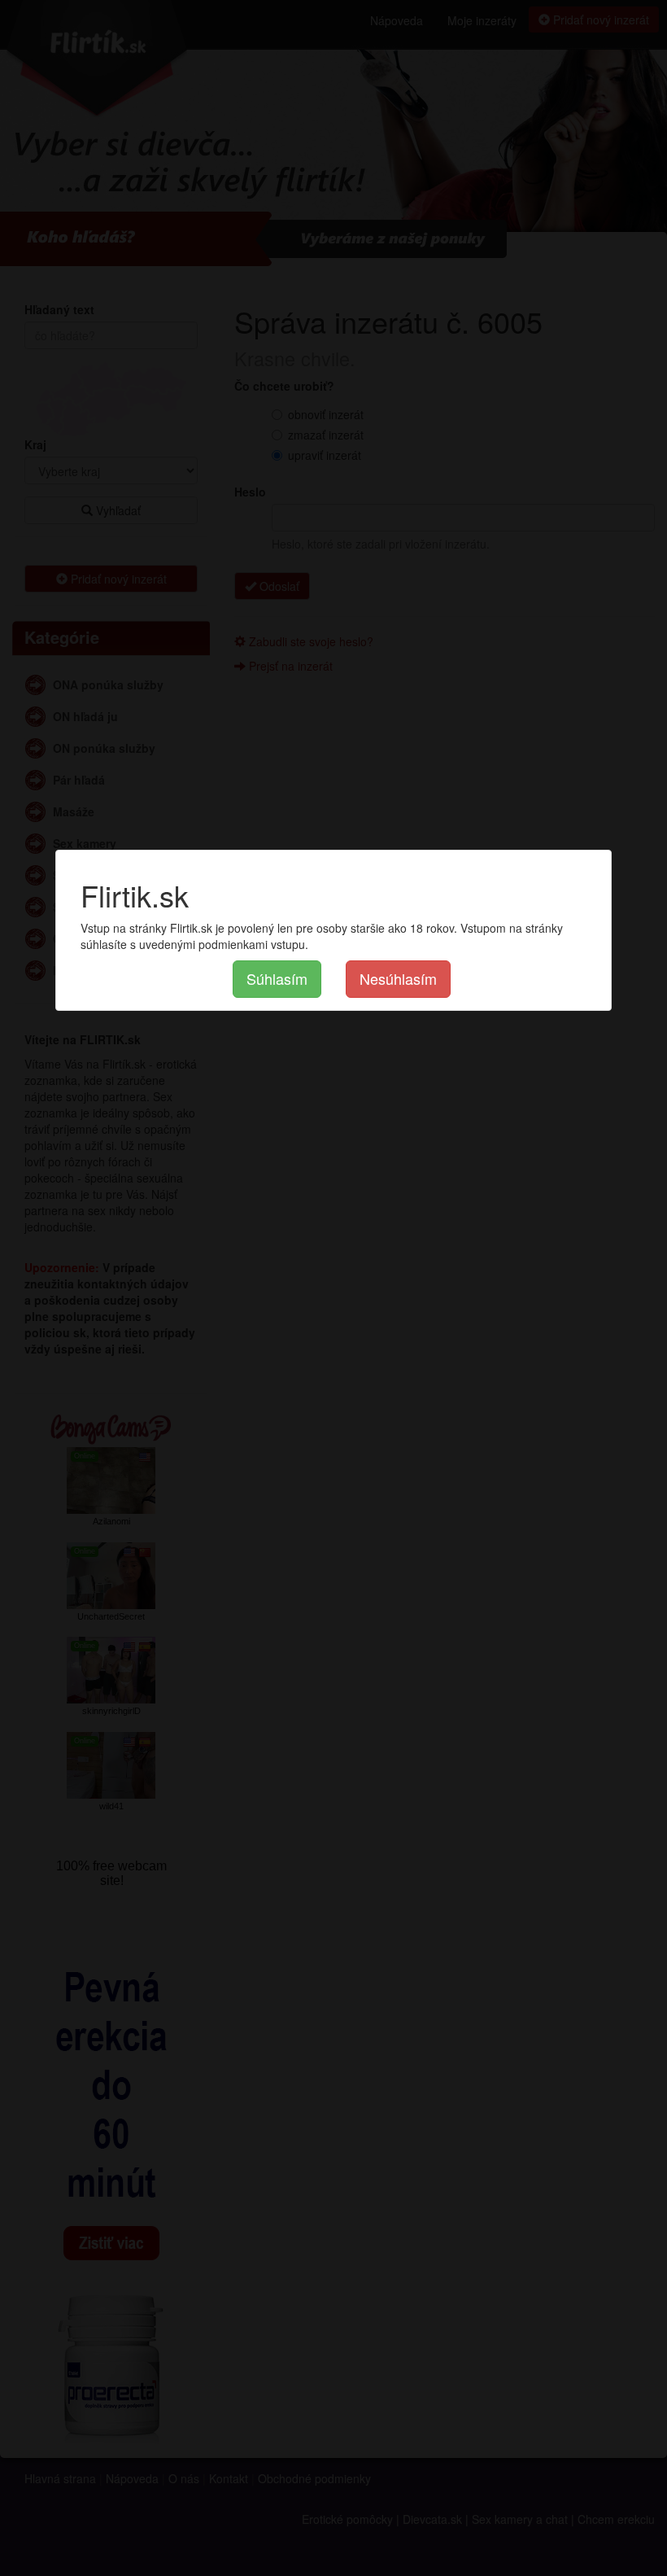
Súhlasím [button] (277, 978)
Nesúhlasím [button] (398, 978)
